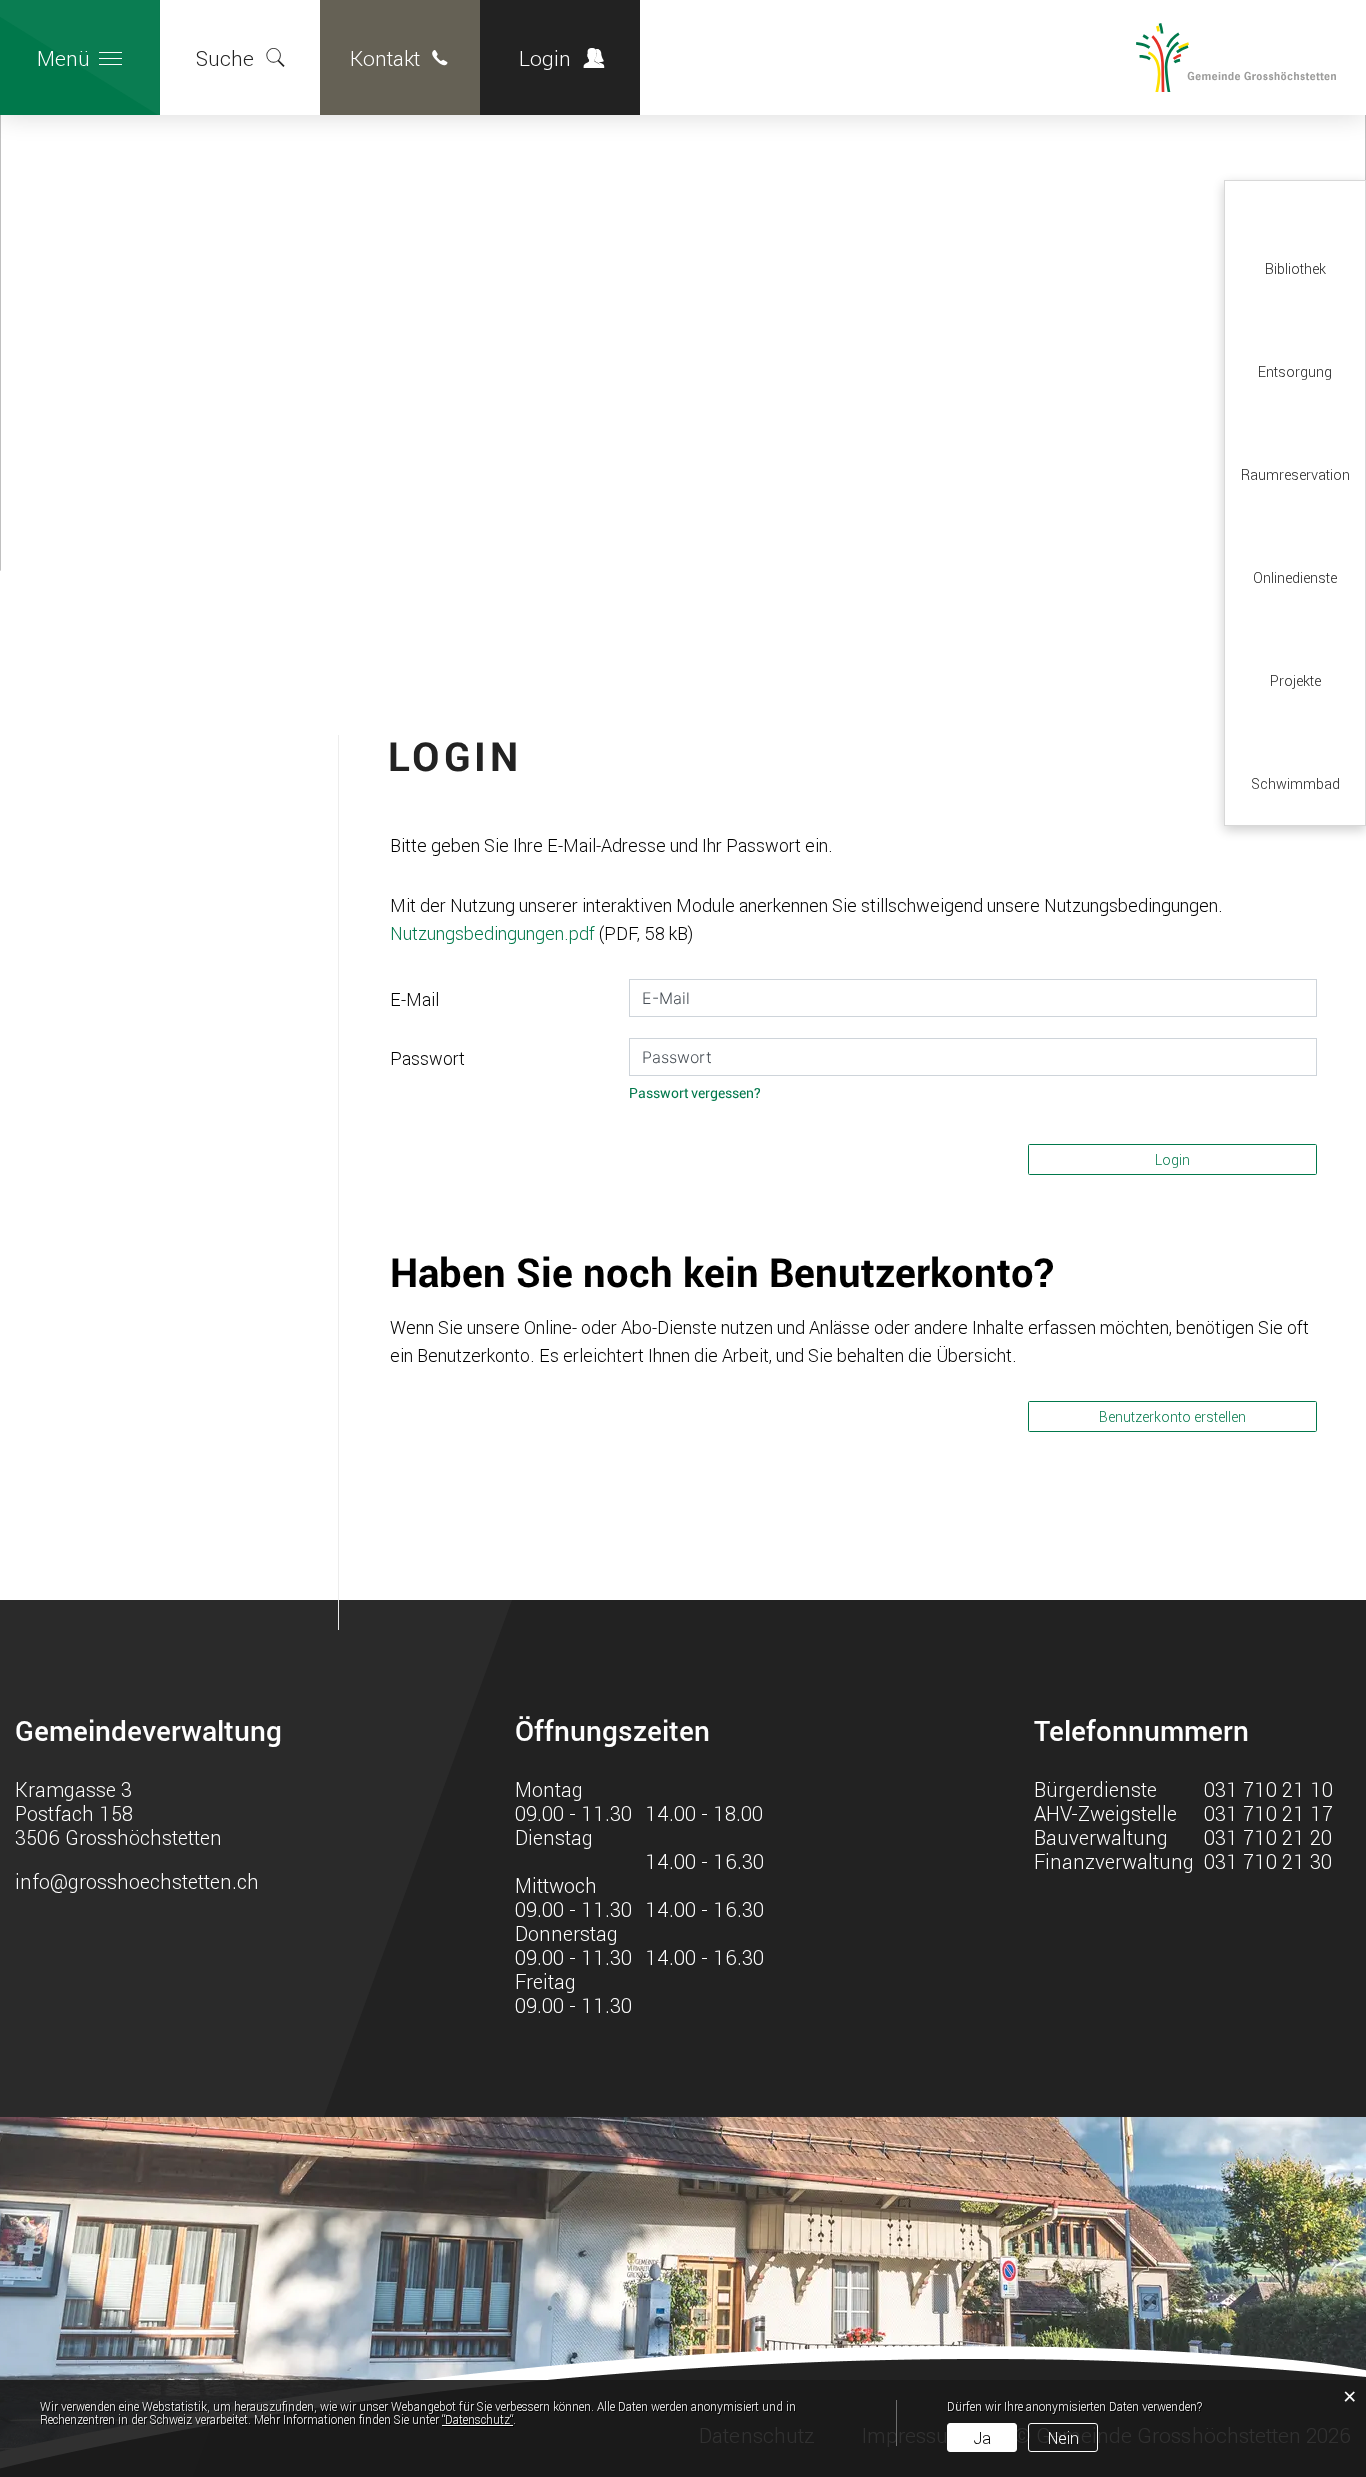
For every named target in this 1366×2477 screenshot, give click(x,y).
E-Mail (414, 999)
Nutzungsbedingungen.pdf (492, 933)
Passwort (427, 1058)
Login (545, 58)
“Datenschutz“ (477, 2419)
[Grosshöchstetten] (1154, 58)
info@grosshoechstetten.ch (137, 1881)
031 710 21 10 (1268, 1789)
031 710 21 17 (1268, 1813)
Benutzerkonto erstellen (1172, 1416)
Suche (225, 58)
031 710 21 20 (1268, 1837)
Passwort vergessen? (695, 1093)
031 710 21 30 (1268, 1861)
